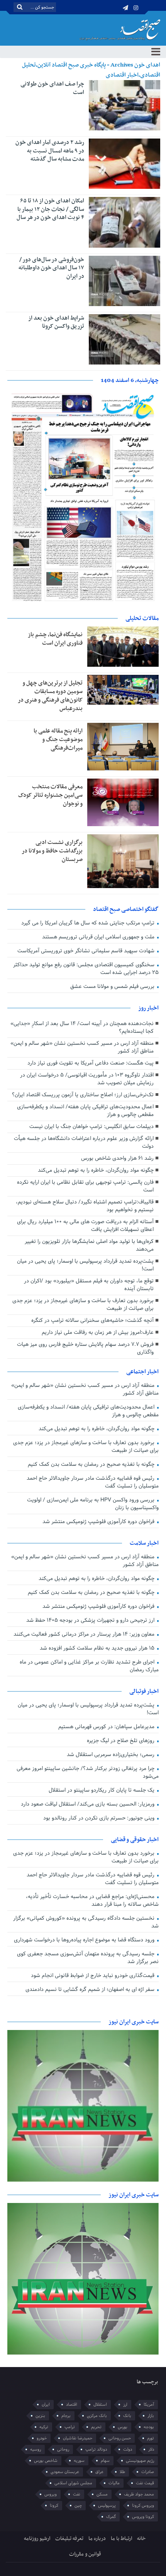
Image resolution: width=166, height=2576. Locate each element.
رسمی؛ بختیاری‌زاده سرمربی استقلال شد (111, 1755)
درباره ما (97, 2539)
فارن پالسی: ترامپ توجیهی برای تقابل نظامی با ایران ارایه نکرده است (85, 1186)
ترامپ (70, 2427)
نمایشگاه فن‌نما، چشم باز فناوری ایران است (55, 639)
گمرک (111, 2517)
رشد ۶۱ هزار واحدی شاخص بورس (117, 1158)
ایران (46, 2405)
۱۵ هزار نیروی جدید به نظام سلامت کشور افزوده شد (98, 1648)
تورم (151, 2438)
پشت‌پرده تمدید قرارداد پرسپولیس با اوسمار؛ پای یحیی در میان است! (85, 1265)
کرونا (54, 2506)
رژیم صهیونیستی (140, 2461)
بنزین (40, 2416)
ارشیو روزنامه (37, 2539)
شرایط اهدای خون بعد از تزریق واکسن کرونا (56, 322)
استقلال (100, 2405)
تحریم (96, 2427)
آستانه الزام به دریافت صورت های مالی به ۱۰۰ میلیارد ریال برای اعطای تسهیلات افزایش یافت (85, 1226)
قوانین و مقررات (85, 2554)
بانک (127, 2416)
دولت (128, 2449)
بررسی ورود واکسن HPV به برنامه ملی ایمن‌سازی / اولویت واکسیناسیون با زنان (93, 1504)
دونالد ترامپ (96, 2449)
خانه (141, 2539)
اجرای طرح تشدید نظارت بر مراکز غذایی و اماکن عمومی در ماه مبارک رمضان (89, 1666)
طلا (122, 2472)
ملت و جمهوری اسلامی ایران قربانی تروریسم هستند (99, 937)
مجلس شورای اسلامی (73, 2483)
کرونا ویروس (143, 2517)
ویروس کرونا (143, 2506)
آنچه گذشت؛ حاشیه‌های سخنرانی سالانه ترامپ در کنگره (92, 1321)
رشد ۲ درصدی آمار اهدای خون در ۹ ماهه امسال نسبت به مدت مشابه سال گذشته (50, 151)
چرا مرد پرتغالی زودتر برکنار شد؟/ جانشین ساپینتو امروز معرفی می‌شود (88, 1772)
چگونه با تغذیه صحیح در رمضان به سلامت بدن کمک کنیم (92, 1464)
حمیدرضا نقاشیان (78, 2438)
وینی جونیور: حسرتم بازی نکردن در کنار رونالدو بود (100, 1818)
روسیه (36, 2449)
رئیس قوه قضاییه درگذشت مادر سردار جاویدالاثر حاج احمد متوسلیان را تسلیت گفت (93, 1482)
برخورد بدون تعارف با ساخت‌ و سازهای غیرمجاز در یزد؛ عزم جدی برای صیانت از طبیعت (83, 1305)
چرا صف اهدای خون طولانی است (52, 88)
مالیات (114, 2483)
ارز (125, 2405)
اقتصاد (72, 2405)
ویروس (51, 2494)
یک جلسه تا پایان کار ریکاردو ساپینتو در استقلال (102, 1790)
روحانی (63, 2449)
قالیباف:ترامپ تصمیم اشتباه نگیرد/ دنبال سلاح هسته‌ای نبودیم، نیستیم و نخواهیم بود (85, 1206)
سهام (105, 2461)
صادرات (148, 2472)
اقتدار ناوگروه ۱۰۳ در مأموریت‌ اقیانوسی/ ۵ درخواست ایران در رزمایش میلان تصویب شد (87, 1079)
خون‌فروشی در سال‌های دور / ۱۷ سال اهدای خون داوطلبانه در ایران (51, 268)
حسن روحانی (120, 2438)
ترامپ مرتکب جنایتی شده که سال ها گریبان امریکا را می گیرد (89, 923)
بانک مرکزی (97, 2416)
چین (78, 2506)
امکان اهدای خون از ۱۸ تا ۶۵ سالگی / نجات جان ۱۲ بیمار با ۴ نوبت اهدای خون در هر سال (50, 209)
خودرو (42, 2438)
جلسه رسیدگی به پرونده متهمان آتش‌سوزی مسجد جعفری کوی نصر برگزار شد (88, 1958)
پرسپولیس (107, 2506)
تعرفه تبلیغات (69, 2539)
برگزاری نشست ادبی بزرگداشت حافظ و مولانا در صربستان (52, 851)
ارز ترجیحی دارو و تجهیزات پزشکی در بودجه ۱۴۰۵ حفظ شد (91, 1620)
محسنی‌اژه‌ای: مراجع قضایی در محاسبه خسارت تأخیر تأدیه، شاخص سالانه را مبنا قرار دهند (92, 1901)
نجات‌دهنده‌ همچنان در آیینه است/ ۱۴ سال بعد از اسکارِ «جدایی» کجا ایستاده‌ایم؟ (82, 1028)
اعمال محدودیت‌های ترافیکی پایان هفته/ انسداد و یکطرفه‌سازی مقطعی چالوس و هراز (85, 1111)
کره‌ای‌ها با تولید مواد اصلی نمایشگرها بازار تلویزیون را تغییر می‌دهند (89, 1245)
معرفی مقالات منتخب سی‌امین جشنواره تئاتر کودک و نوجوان (50, 795)
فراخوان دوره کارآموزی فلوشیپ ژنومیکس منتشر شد (99, 1522)
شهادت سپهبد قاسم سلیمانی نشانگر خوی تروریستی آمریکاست (87, 951)
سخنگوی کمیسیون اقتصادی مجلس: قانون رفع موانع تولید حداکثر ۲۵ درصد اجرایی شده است (86, 969)
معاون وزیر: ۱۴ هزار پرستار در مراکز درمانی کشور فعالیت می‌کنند (85, 1634)
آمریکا (149, 2405)
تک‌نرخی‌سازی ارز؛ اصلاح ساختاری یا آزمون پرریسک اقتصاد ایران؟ (83, 1095)
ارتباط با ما (121, 2539)
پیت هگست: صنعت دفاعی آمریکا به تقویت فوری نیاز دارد (91, 1063)
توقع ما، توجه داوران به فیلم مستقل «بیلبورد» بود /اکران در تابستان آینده (89, 1285)
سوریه (79, 2461)
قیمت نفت (145, 2483)
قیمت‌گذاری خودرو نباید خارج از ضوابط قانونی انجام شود (93, 1976)
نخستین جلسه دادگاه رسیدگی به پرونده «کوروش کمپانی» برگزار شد (86, 1922)
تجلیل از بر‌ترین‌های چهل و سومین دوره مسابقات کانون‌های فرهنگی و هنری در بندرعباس (50, 696)
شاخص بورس (46, 2461)
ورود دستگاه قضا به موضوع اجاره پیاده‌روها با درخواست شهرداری (85, 1940)
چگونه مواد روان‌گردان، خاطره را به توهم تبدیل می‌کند (96, 1170)
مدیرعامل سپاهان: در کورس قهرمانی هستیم (107, 1727)
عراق (99, 2472)
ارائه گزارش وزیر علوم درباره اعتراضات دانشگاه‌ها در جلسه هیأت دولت (84, 1143)
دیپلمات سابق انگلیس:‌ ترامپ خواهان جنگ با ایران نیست (91, 1127)
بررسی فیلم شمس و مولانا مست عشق (113, 987)
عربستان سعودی (65, 2472)
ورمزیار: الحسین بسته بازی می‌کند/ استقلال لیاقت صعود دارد (88, 1804)
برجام (66, 2416)
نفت (77, 2494)
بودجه (149, 2427)
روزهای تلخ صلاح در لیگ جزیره (121, 1741)
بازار (151, 2416)
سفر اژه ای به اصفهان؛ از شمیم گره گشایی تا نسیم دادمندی (91, 1990)
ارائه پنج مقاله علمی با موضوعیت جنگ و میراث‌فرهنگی (58, 739)
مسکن (102, 2494)
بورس (123, 2427)
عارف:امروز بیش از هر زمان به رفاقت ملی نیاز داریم (98, 1333)
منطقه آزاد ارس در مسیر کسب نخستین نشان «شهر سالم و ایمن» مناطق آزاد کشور (82, 1047)
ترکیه (44, 2427)
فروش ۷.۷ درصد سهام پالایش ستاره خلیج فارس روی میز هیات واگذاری (85, 1348)
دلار (151, 2449)
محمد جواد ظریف (139, 2494)
